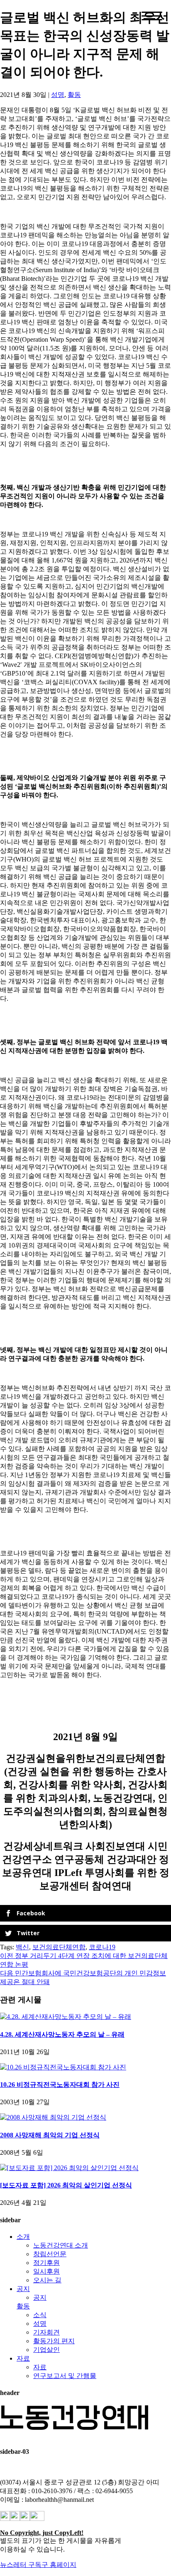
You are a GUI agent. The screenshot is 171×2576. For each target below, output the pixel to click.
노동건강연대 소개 (61, 2245)
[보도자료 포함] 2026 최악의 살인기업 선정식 (66, 2185)
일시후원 (46, 2271)
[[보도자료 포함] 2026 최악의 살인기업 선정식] (69, 2168)
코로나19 (102, 1947)
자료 (23, 2358)
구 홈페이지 (59, 2565)
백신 (22, 1947)
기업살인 (46, 2350)
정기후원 (46, 2263)
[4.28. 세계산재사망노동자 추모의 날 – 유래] (66, 2017)
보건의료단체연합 (59, 1947)
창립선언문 (50, 2254)
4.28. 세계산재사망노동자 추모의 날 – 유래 (62, 2034)
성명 (58, 95)
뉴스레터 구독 (21, 2565)
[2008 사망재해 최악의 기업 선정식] (53, 2117)
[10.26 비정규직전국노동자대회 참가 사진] (63, 2067)
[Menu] (152, 16)
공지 (23, 2289)
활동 (74, 95)
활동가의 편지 (54, 2341)
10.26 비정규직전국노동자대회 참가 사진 (60, 2085)
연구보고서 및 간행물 (65, 2376)
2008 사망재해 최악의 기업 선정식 (50, 2135)
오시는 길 (47, 2280)
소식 (40, 2315)
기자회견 (46, 2332)
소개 (23, 2237)
